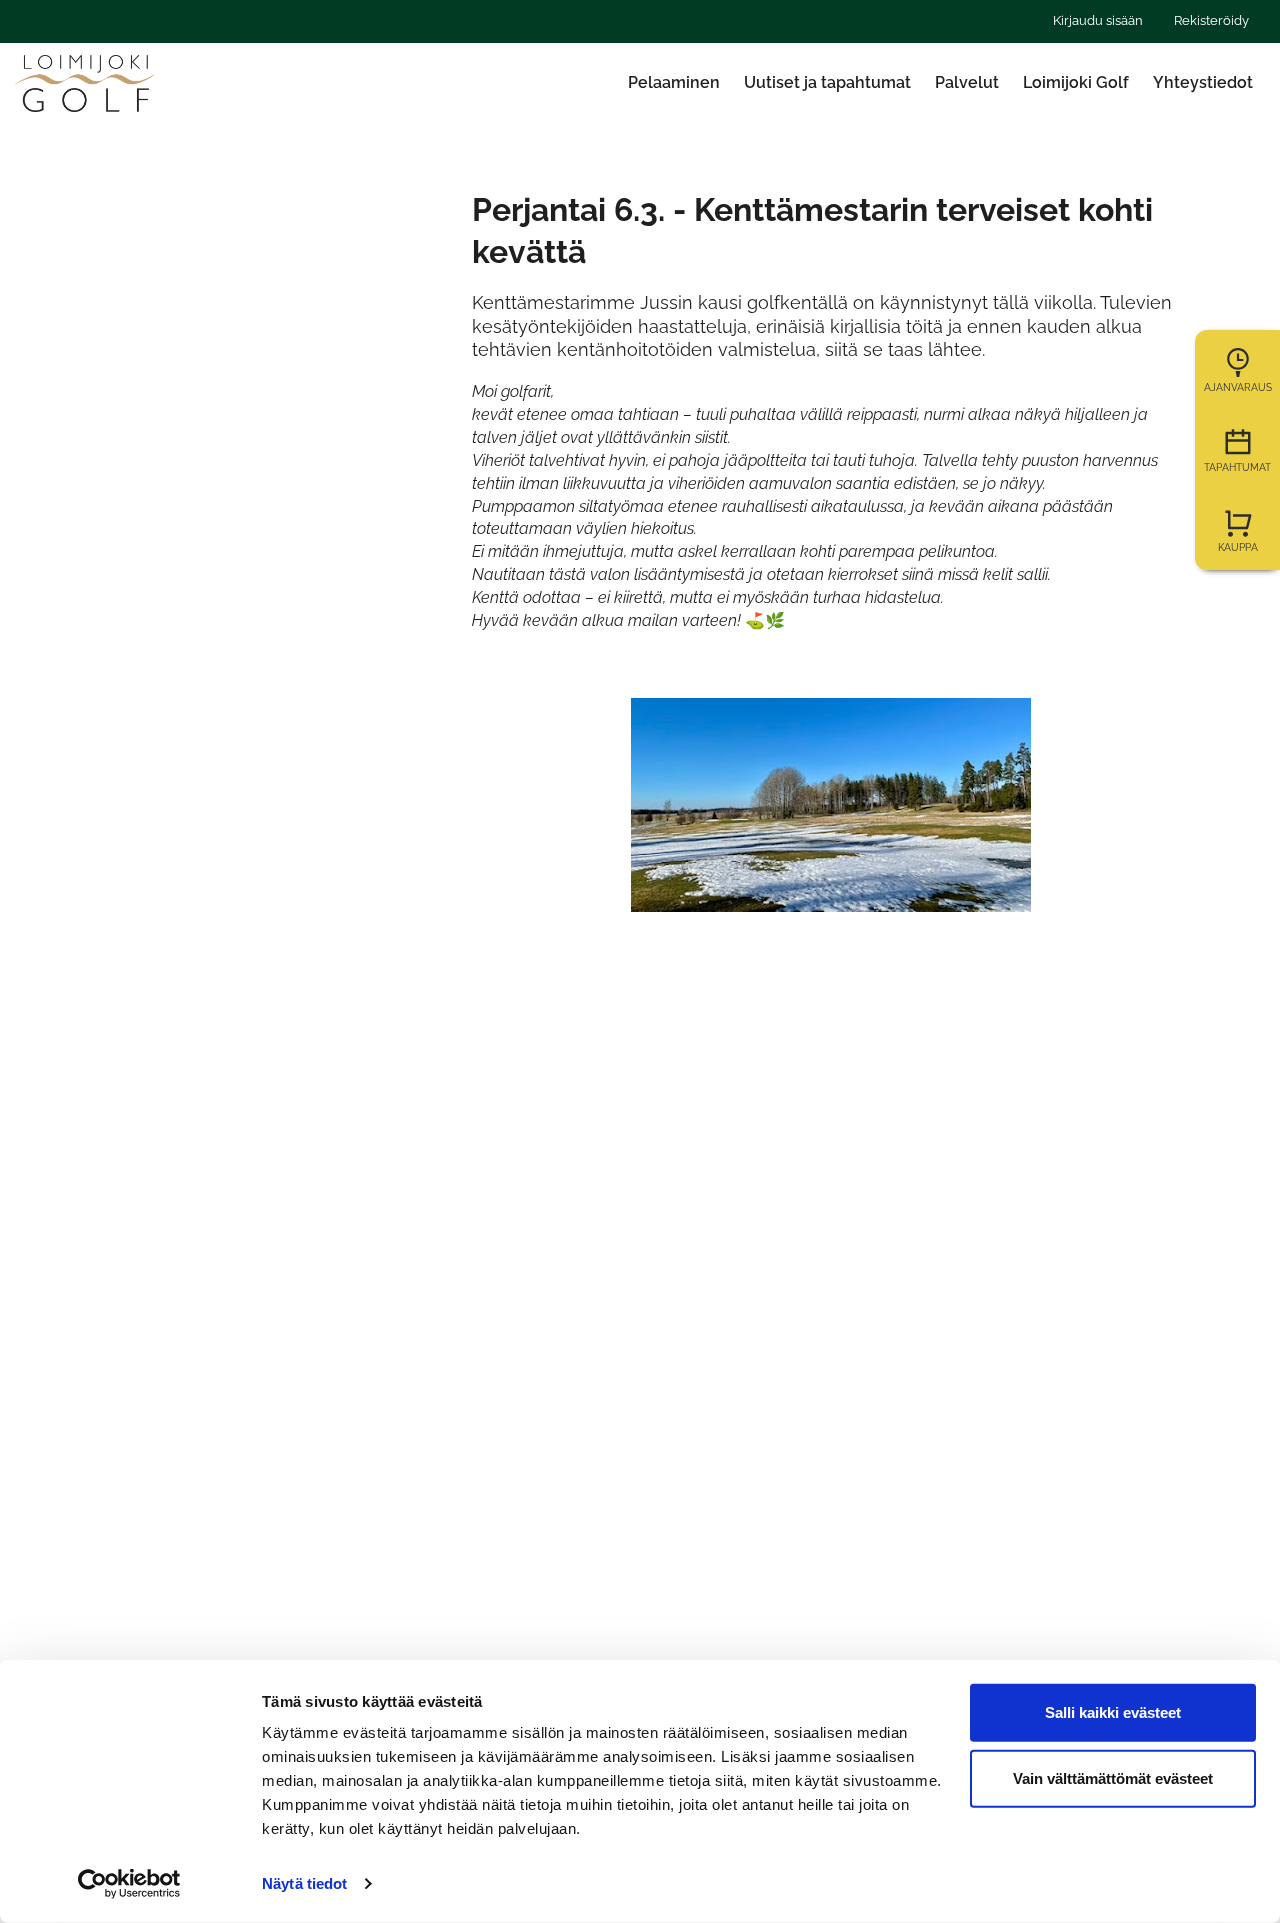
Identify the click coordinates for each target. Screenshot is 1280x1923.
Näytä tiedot (304, 1883)
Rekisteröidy (1211, 20)
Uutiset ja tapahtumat (827, 82)
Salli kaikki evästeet (1113, 1712)
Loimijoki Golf (1076, 82)
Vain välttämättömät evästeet (1113, 1777)
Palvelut (967, 82)
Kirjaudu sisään (1098, 20)
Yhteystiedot (1203, 82)
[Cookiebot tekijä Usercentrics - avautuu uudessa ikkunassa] (129, 1884)
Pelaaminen (674, 82)
